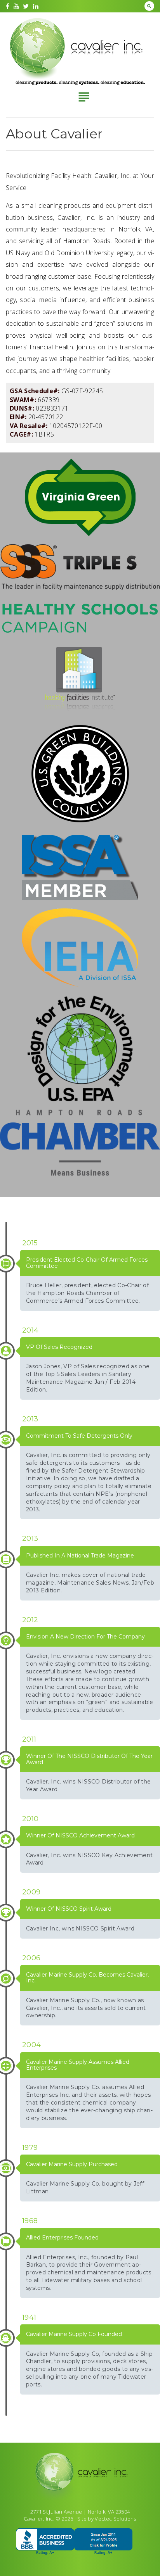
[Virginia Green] (80, 498)
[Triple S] (80, 568)
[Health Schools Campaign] (80, 619)
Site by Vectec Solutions (107, 2519)
